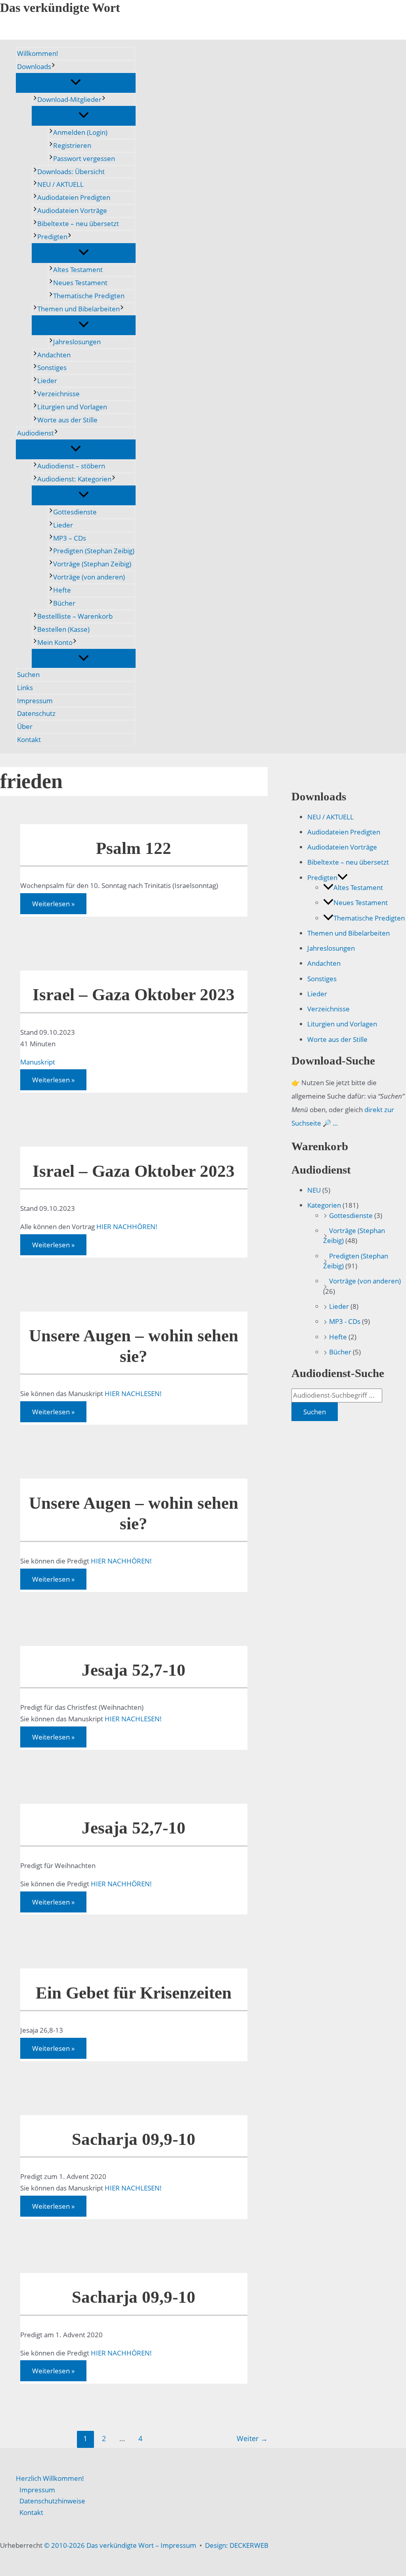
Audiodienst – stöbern (71, 466)
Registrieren (72, 145)
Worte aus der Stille (67, 420)
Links (25, 688)
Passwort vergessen (84, 158)
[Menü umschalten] (76, 82)
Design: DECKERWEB (237, 2545)
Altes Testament (78, 269)
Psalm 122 (134, 848)
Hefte (62, 590)
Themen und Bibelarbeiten (79, 309)
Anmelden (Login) (80, 132)
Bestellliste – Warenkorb (75, 616)
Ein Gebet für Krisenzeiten (134, 1993)
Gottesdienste (75, 512)
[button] (53, 67)
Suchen (28, 674)
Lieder (47, 381)
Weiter (252, 2438)
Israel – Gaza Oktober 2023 (134, 995)
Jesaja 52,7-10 (134, 1670)
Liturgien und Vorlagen (72, 407)
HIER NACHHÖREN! (127, 1227)
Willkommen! (38, 53)
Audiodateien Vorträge (72, 210)
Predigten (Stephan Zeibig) (94, 551)
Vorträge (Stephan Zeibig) (92, 564)
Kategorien (324, 1205)
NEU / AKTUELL (60, 184)
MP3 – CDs (70, 538)
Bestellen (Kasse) (63, 629)
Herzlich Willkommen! (50, 2478)
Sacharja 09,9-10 (134, 2139)
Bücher (64, 603)
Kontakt (29, 739)
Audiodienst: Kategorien (74, 479)
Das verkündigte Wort (60, 8)
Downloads (34, 66)
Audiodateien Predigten (74, 197)
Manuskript (38, 1062)
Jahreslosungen (77, 342)
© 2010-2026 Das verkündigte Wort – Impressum (120, 2545)
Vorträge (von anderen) (89, 577)
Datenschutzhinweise (52, 2501)
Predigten (52, 237)
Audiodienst (35, 433)
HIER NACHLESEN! (133, 1393)
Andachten (54, 355)
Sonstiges (52, 367)
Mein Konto (55, 642)
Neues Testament (80, 283)
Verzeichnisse (58, 394)
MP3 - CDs (345, 1321)
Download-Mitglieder (69, 99)
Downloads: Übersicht (71, 172)
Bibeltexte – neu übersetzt (78, 223)
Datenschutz (36, 713)
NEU (314, 1190)
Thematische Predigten (89, 296)
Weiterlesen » (53, 905)
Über (25, 726)
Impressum (35, 701)
